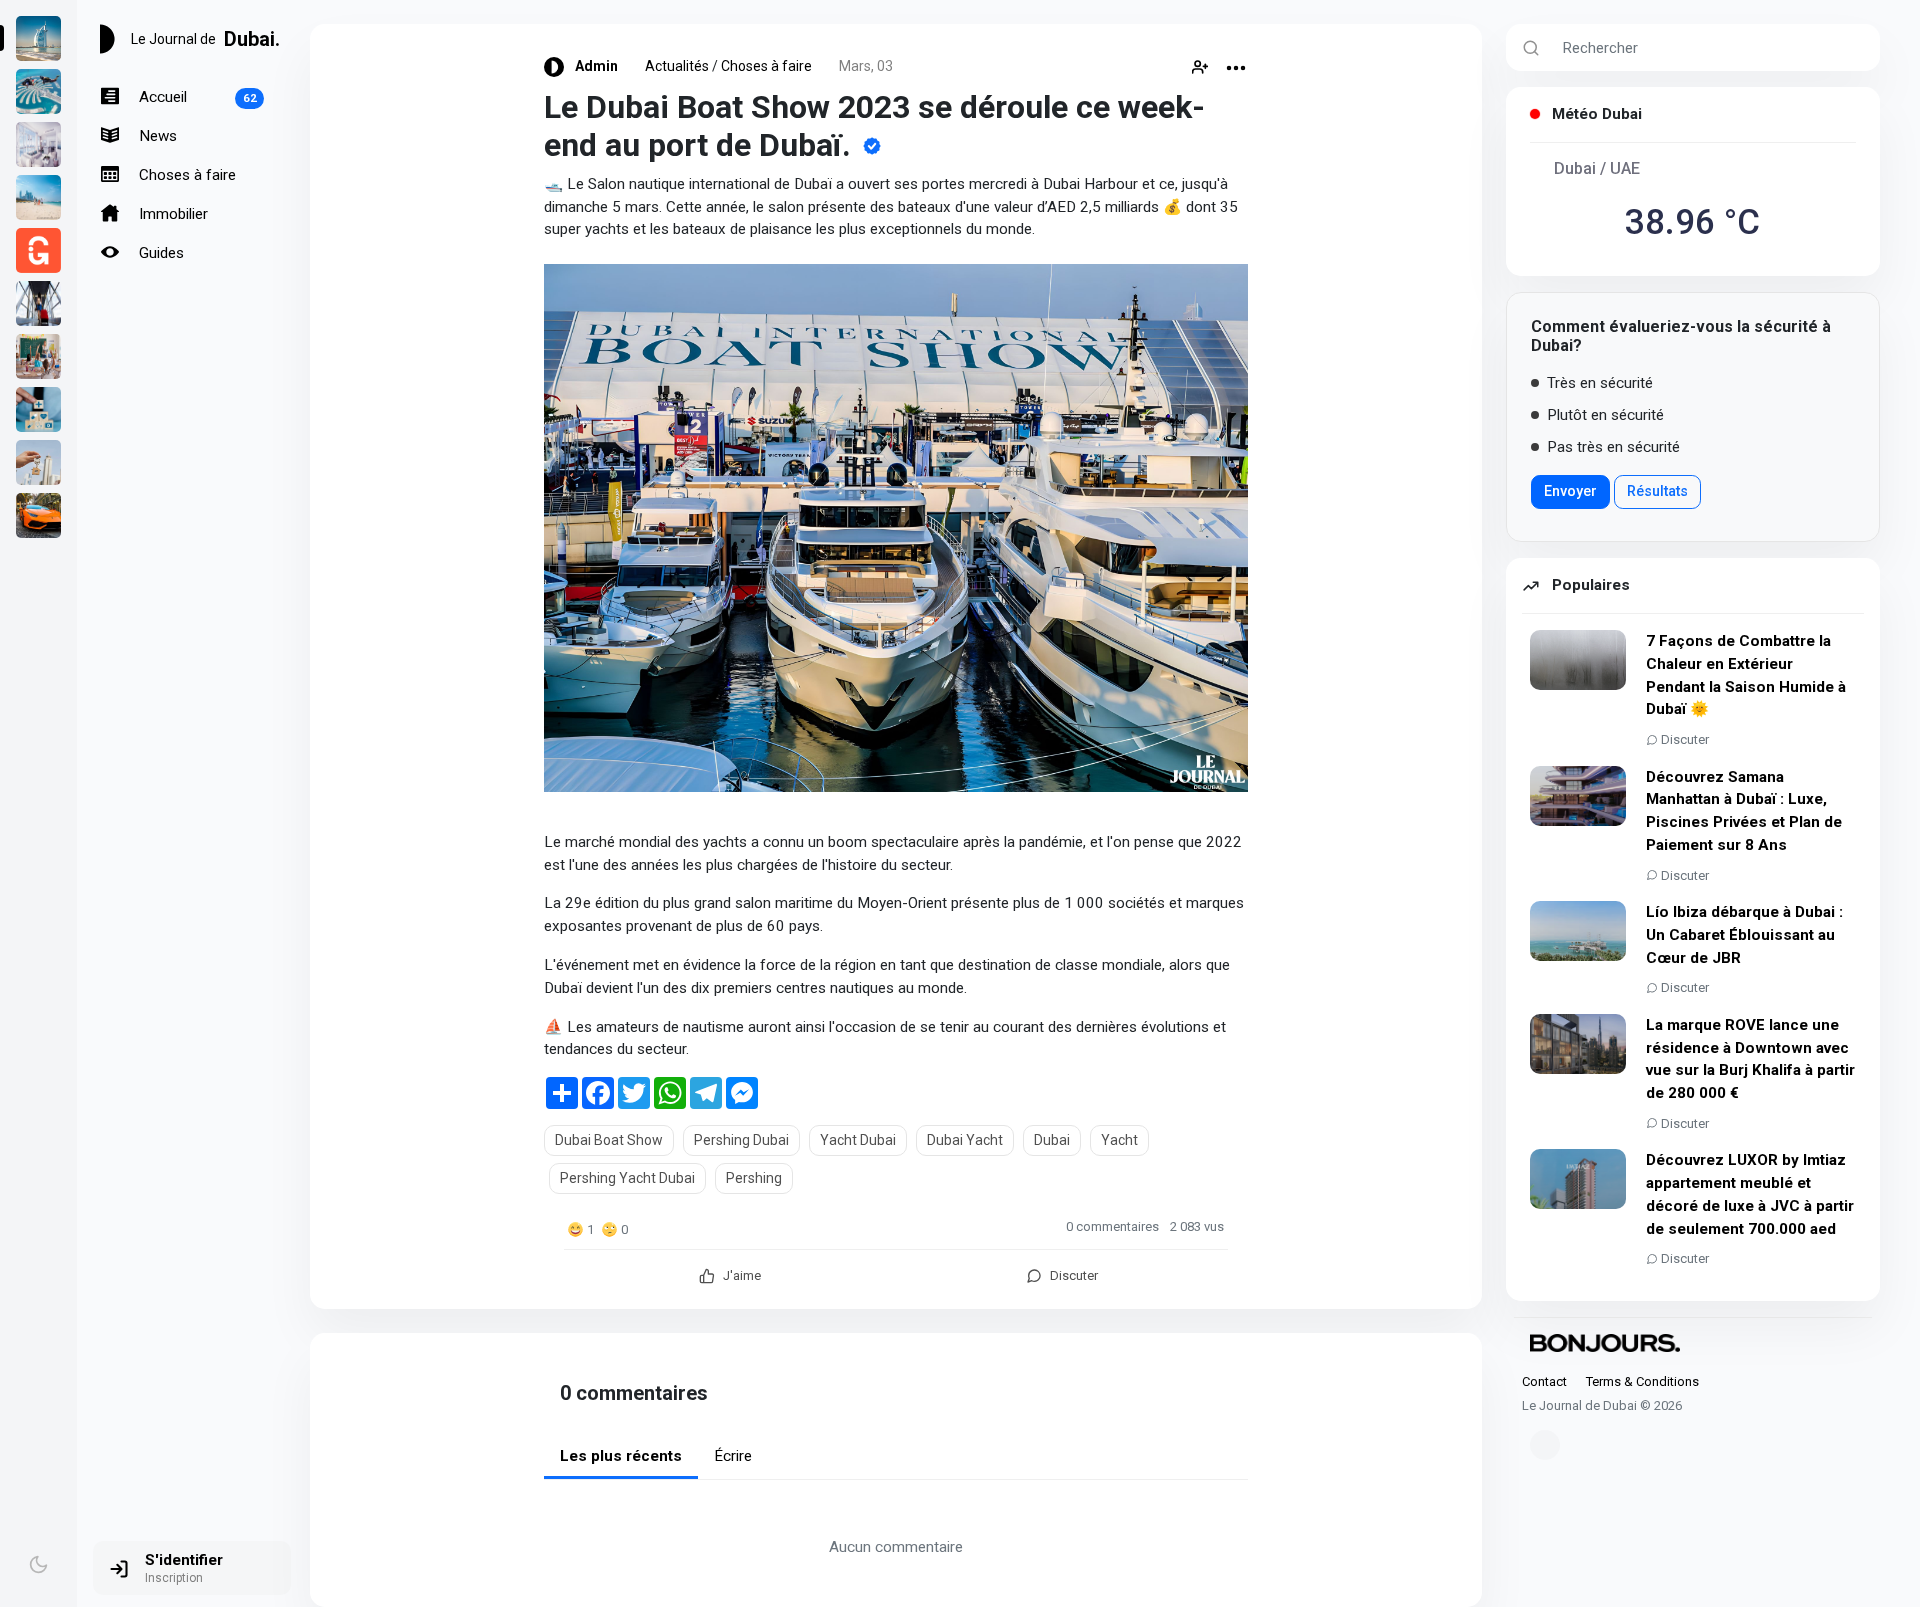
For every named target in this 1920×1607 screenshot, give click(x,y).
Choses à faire (185, 175)
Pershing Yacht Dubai (627, 1178)
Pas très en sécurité (1611, 447)
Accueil (196, 97)
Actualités (677, 66)
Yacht (1119, 1140)
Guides (159, 253)
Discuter (1685, 739)
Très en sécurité (1598, 383)
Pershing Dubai (741, 1140)
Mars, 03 (866, 66)
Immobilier (171, 214)
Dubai (1052, 1140)
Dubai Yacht (965, 1140)
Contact (1544, 1381)
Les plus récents (621, 1456)
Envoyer (1570, 491)
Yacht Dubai (858, 1140)
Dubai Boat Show (609, 1140)
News (156, 136)
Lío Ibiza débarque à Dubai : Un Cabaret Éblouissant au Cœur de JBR (1744, 935)
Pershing (754, 1178)
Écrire (733, 1456)
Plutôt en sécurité (1603, 415)
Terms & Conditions (1642, 1381)
